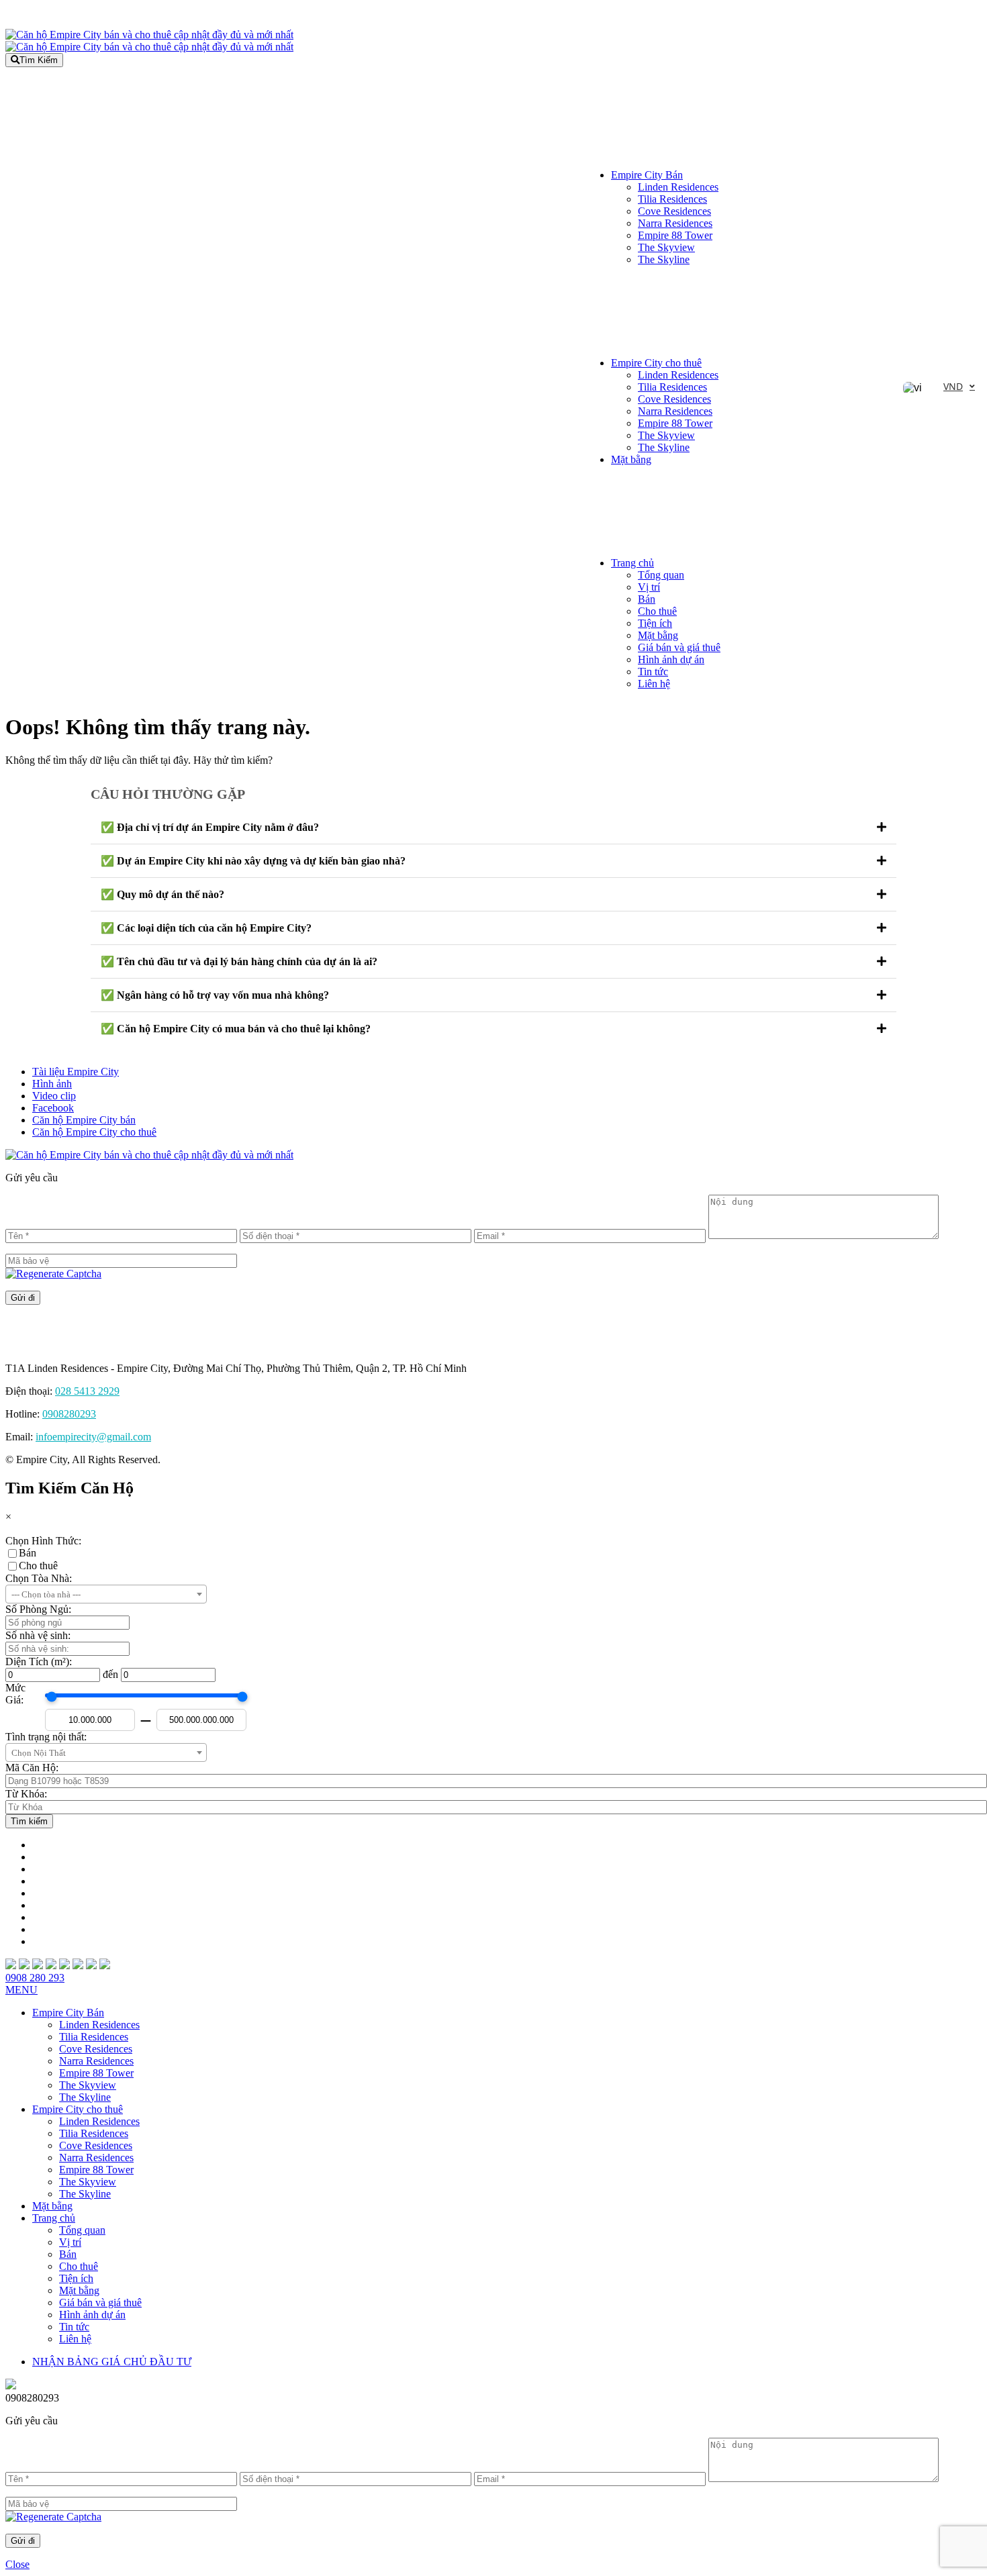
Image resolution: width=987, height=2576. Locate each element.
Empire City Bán (647, 175)
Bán (647, 599)
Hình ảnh (52, 1084)
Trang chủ (632, 563)
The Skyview (666, 247)
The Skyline (664, 259)
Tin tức (653, 672)
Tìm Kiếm (39, 60)
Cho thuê (657, 611)
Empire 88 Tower (675, 235)
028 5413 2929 (87, 1391)
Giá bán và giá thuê (679, 647)
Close (17, 2564)
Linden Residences (678, 187)
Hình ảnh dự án (671, 659)
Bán (28, 1553)
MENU (21, 1990)
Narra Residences (675, 223)
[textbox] (106, 1595)
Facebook (53, 1108)
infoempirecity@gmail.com (93, 1437)
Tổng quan (661, 575)
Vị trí (649, 587)
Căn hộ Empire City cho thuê (94, 1132)
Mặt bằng (631, 459)
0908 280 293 (35, 1978)
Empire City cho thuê (656, 363)
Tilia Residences (672, 199)
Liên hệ (654, 684)
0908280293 (69, 1414)
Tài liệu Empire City (76, 1072)
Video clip (54, 1096)
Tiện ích (655, 623)
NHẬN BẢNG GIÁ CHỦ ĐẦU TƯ (112, 2362)
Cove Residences (674, 211)
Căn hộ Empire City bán (84, 1120)
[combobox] (106, 1594)
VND (953, 386)
